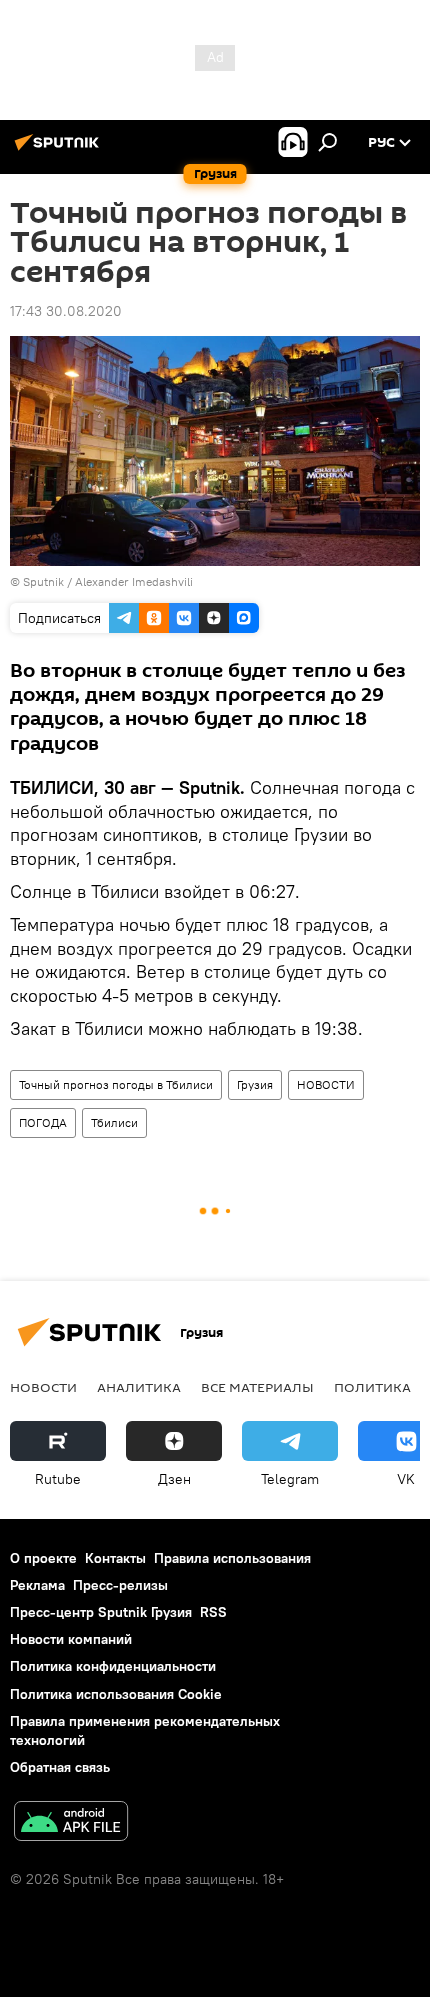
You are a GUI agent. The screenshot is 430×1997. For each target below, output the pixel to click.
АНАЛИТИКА (139, 1387)
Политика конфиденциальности (113, 1666)
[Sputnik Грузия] (60, 150)
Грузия (255, 1084)
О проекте (43, 1558)
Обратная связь (60, 1767)
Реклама (37, 1585)
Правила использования (232, 1558)
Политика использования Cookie (116, 1694)
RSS (213, 1612)
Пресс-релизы (120, 1585)
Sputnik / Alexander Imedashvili (108, 581)
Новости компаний (71, 1639)
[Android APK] (71, 1823)
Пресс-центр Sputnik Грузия (101, 1612)
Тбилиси (114, 1122)
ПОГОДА (43, 1122)
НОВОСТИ (326, 1084)
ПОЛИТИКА (372, 1387)
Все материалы (257, 1387)
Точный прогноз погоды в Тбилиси (116, 1084)
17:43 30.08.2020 (66, 311)
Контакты (115, 1558)
